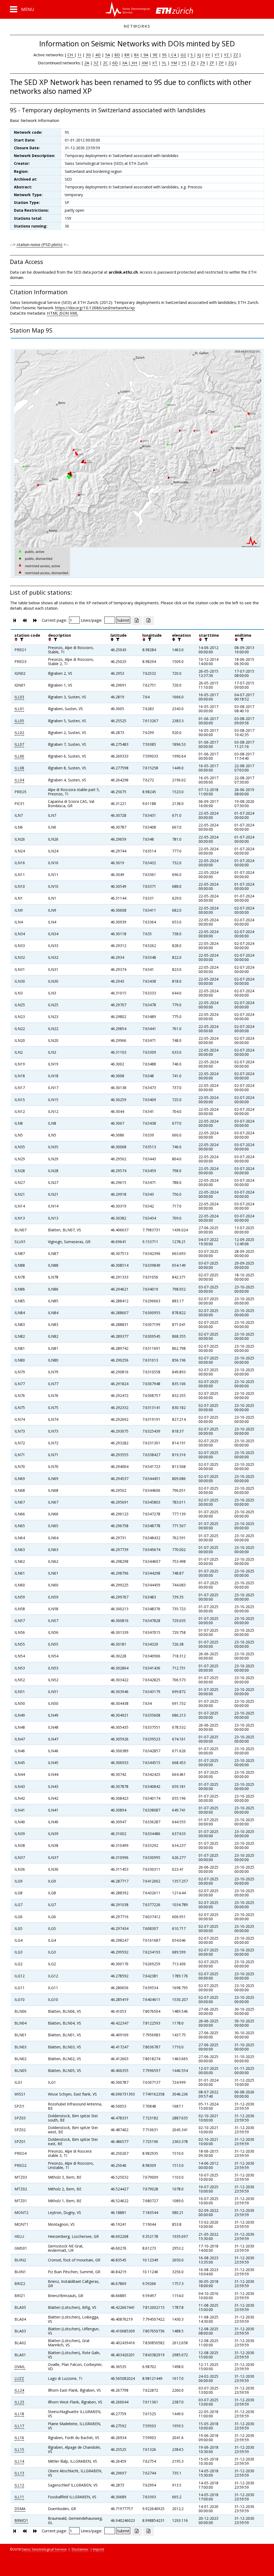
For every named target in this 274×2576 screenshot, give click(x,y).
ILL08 (19, 768)
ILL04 (19, 780)
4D (98, 55)
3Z (96, 63)
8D (117, 55)
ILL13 (19, 2473)
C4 (174, 55)
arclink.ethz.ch (123, 272)
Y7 (217, 55)
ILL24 (19, 2390)
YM (174, 63)
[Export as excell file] (137, 621)
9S (164, 55)
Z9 (203, 63)
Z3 (193, 63)
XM (145, 63)
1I (79, 55)
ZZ (236, 55)
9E (155, 55)
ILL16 (19, 2438)
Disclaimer (80, 2549)
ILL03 (19, 697)
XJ (199, 55)
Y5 (184, 63)
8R (127, 55)
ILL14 (19, 2461)
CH (71, 55)
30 (88, 55)
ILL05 (19, 721)
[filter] (21, 639)
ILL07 (19, 744)
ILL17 (19, 2426)
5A (108, 55)
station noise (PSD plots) (39, 244)
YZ (227, 55)
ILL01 (19, 709)
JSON (64, 313)
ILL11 (19, 2497)
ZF (212, 63)
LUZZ (19, 2378)
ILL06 (19, 756)
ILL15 (19, 2449)
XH (134, 63)
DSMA (20, 2509)
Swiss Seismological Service (44, 2549)
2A (87, 63)
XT (155, 63)
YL (164, 63)
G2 (183, 55)
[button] (22, 9)
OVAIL (20, 2367)
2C (105, 63)
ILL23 (19, 2402)
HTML (53, 313)
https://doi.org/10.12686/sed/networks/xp (95, 308)
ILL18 (19, 2414)
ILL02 (19, 732)
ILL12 (19, 2485)
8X (136, 55)
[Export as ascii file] (149, 621)
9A (145, 55)
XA (125, 63)
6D (115, 63)
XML (74, 313)
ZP (221, 63)
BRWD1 (21, 2520)
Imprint (98, 2549)
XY (208, 55)
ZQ (231, 63)
